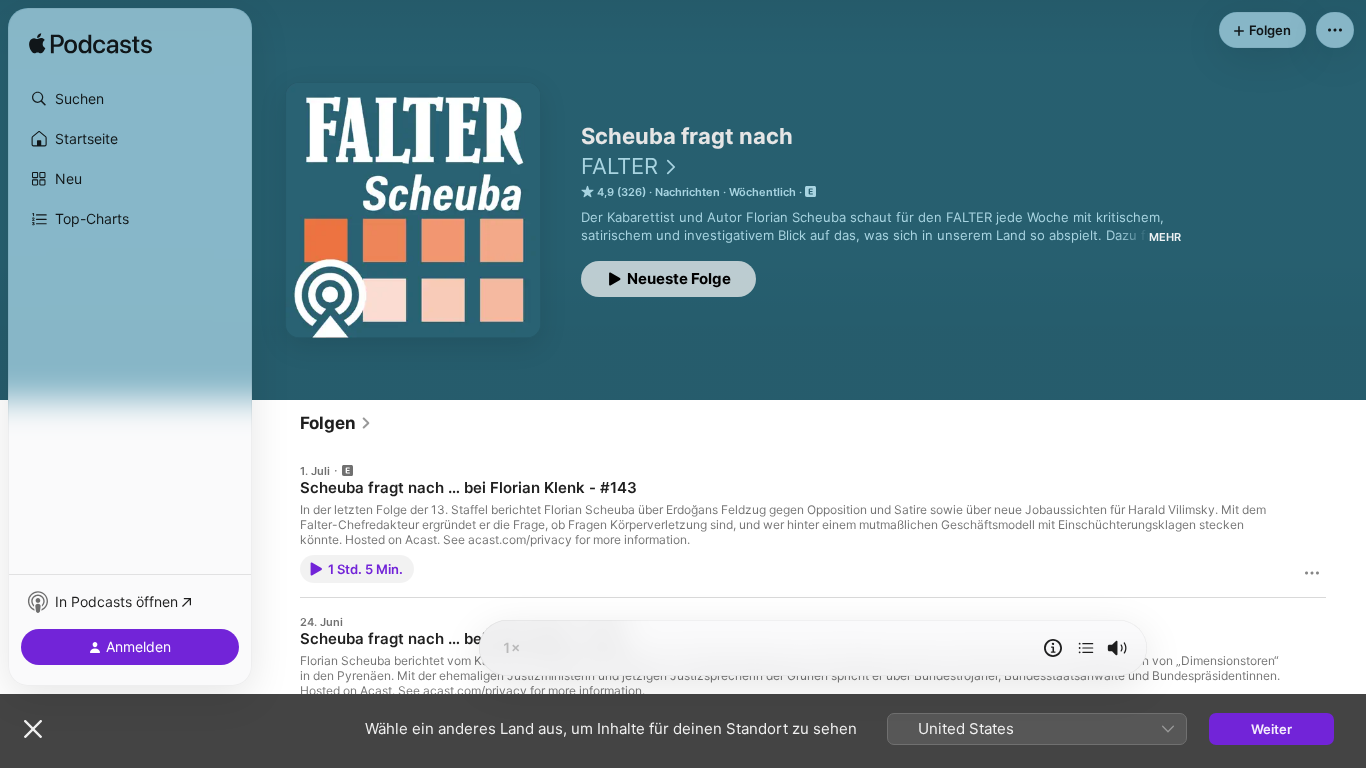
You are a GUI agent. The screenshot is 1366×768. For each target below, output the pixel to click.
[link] (336, 423)
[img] (90, 45)
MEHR (1165, 237)
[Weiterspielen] (1086, 648)
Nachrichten (687, 192)
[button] (130, 99)
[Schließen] (33, 729)
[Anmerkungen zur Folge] (1053, 648)
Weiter (1271, 729)
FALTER (619, 166)
